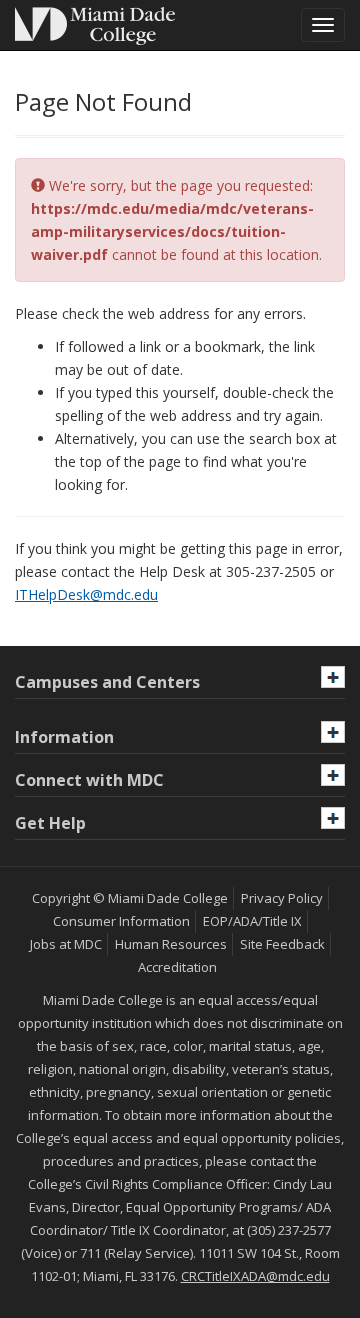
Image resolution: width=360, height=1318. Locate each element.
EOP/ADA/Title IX (252, 921)
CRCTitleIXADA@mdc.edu (255, 1276)
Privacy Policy (282, 898)
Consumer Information (121, 921)
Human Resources (171, 944)
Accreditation (177, 967)
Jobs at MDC (66, 944)
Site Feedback (282, 944)
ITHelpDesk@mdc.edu (86, 594)
